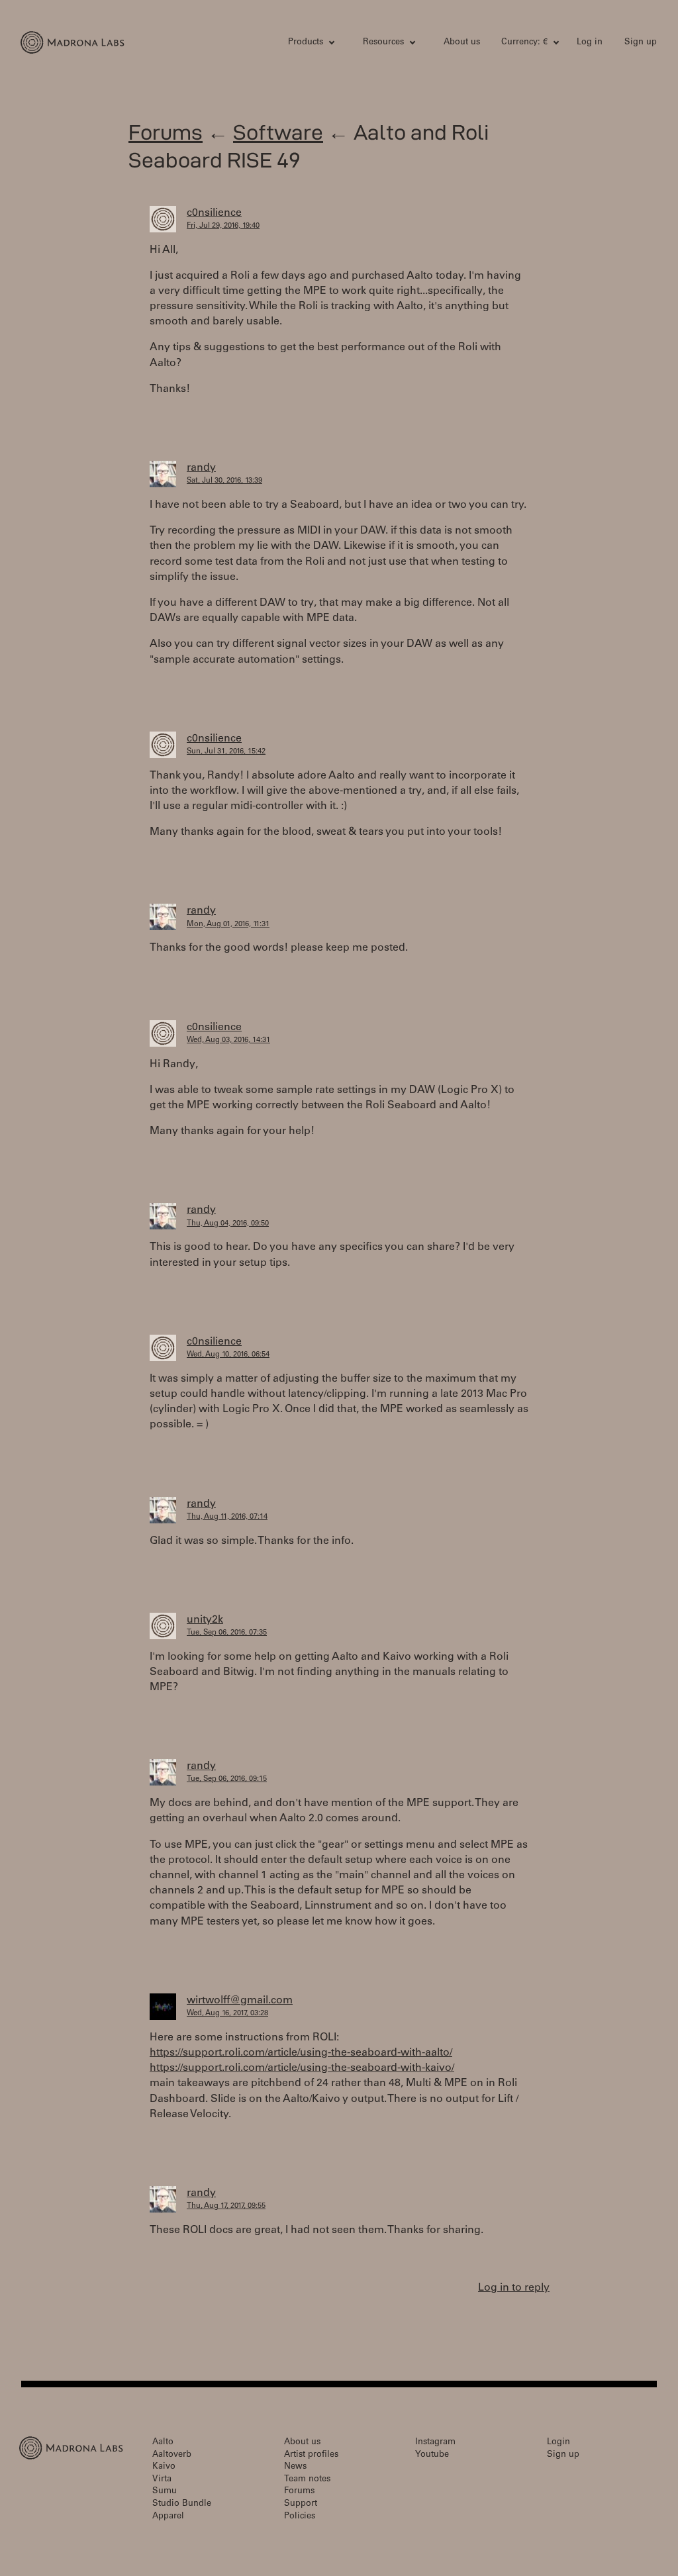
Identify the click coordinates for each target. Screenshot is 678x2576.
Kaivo (164, 2467)
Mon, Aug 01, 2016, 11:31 (228, 925)
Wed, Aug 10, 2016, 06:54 (228, 1355)
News (295, 2467)
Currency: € (524, 43)
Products (306, 43)
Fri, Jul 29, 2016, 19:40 (223, 226)
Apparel (168, 2517)
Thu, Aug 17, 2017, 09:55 (226, 2206)
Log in (590, 43)
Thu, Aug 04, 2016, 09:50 (228, 1224)
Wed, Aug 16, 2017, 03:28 (227, 2014)
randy (201, 468)
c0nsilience (214, 213)
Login (558, 2443)
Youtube (432, 2455)
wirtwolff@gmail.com (240, 2001)
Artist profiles (311, 2455)
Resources (383, 43)
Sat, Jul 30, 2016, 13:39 (224, 481)
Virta (162, 2480)
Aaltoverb (172, 2455)
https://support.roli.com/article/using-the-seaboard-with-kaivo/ (302, 2068)
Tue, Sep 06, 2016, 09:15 (227, 1779)
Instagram (435, 2443)
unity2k (205, 1620)
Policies (300, 2517)
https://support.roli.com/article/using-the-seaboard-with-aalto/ (301, 2053)
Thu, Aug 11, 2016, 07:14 (227, 1517)
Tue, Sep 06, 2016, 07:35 (227, 1633)
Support (301, 2504)
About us (462, 43)
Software (278, 132)
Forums (166, 132)
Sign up (641, 43)
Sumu (165, 2492)
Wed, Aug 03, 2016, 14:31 (228, 1040)
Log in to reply (514, 2288)
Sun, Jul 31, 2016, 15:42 (226, 752)
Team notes (307, 2480)
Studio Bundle (182, 2504)
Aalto (163, 2443)
